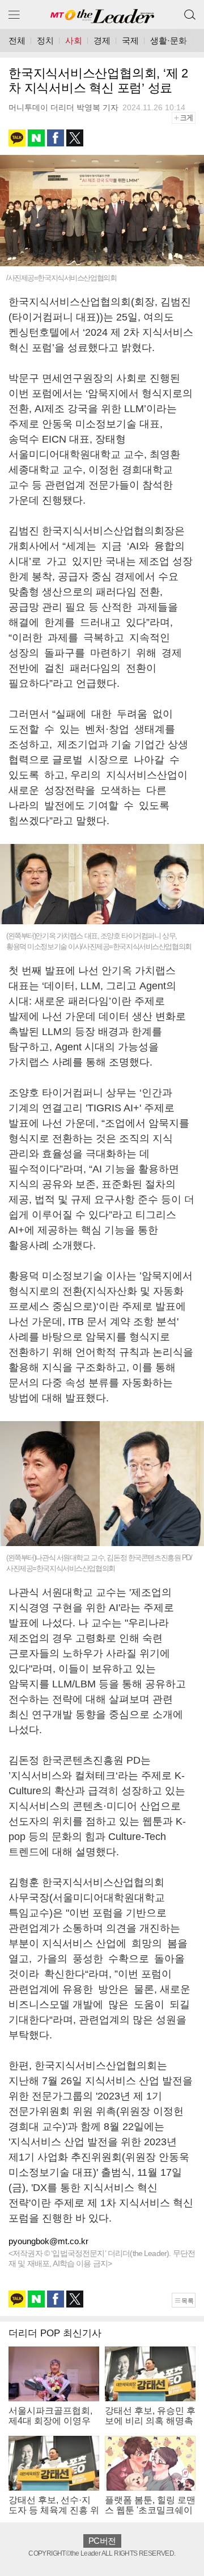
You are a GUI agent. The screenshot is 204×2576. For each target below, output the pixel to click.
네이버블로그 (36, 138)
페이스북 (56, 138)
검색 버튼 (190, 10)
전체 (17, 40)
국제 (130, 40)
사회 (74, 40)
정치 (45, 40)
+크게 (188, 117)
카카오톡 (17, 138)
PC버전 (102, 2541)
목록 (187, 2301)
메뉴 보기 (14, 14)
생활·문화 (169, 40)
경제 (102, 40)
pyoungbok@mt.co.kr (48, 2241)
